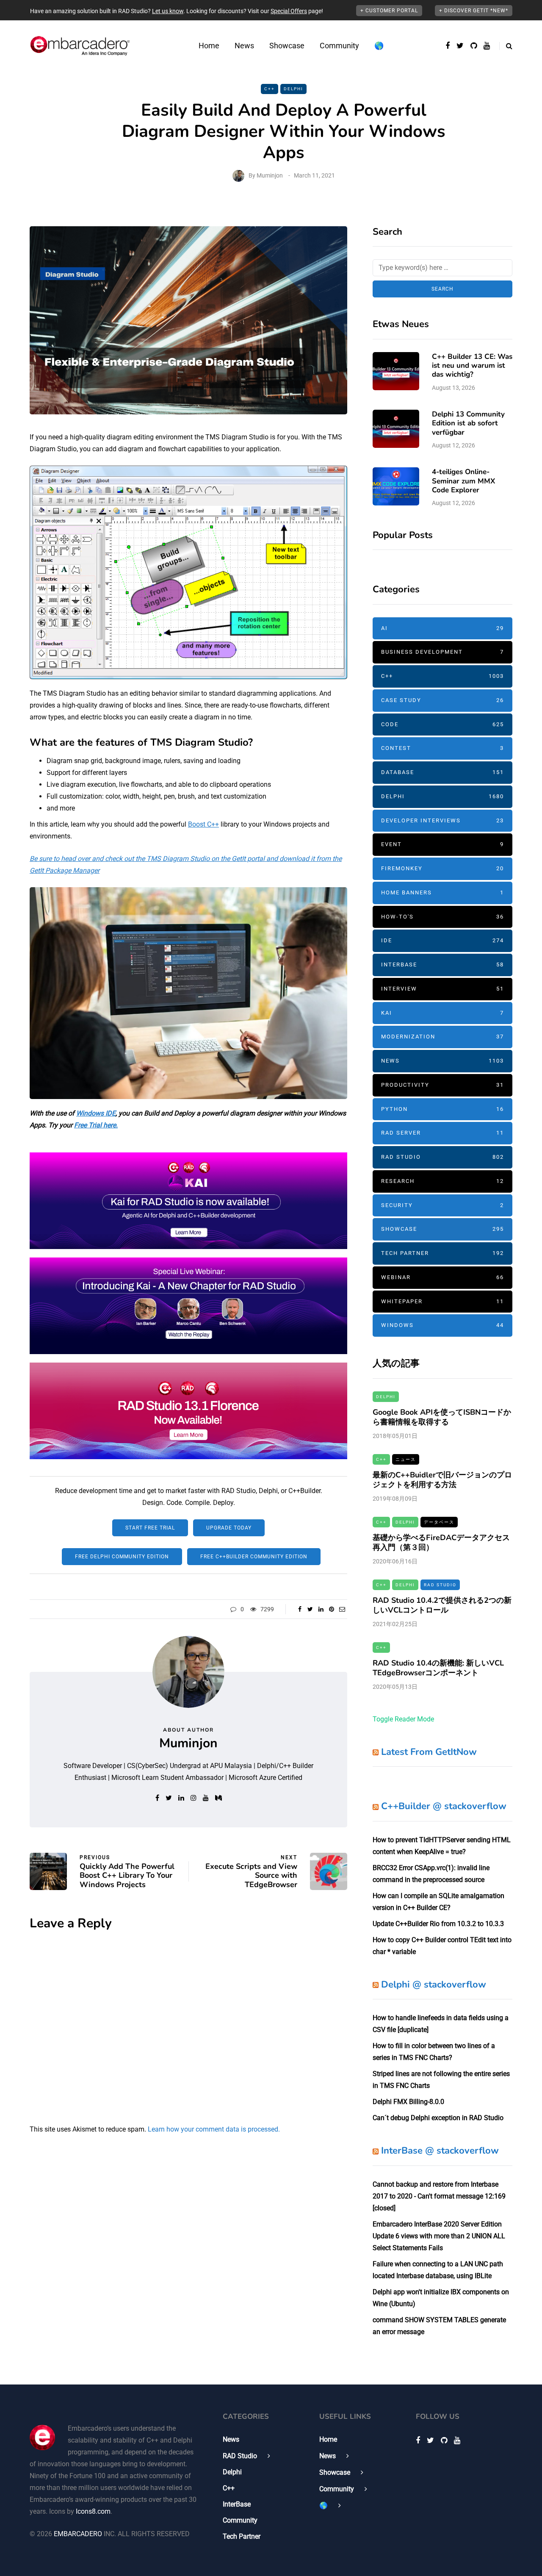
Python (442, 1109)
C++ (270, 89)
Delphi (293, 89)
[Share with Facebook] (300, 1609)
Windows (442, 1325)
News (244, 46)
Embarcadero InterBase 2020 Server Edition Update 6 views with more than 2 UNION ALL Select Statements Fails (439, 2236)
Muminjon (270, 175)
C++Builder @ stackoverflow (444, 1806)
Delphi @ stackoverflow (434, 1985)
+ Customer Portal (389, 11)
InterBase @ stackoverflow (440, 2151)
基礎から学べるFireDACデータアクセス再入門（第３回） (441, 1542)
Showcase (287, 46)
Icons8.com (93, 2511)
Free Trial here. (96, 1125)
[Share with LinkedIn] (321, 1609)
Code (442, 724)
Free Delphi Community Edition (122, 1557)
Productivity (442, 1085)
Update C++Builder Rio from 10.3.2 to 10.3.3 (438, 1924)
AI (442, 628)
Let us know (168, 11)
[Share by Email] (342, 1609)
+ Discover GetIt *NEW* (474, 11)
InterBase (442, 965)
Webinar (442, 1277)
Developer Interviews (442, 820)
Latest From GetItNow (429, 1752)
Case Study (442, 700)
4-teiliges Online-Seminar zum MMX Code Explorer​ (463, 481)
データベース (439, 1522)
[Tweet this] (310, 1609)
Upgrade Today (229, 1528)
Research (442, 1181)
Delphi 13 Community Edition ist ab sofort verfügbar (468, 423)
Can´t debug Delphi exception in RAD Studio (438, 2118)
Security (442, 1205)
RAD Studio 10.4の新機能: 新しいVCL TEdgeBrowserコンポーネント (438, 1668)
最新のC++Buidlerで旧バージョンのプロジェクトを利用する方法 (442, 1480)
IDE (442, 940)
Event (442, 844)
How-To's (442, 917)
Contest (442, 748)
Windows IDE (96, 1113)
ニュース (406, 1459)
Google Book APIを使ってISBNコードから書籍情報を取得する (442, 1417)
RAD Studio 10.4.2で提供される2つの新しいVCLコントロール (442, 1605)
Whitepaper (442, 1301)
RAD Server (442, 1133)
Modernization (442, 1037)
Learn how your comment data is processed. (214, 2129)
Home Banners (442, 892)
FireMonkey (442, 868)
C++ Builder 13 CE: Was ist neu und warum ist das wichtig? (472, 366)
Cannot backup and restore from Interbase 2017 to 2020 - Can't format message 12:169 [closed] (439, 2196)
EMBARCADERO (78, 2534)
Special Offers (289, 11)
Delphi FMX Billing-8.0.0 (408, 2102)
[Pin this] (331, 1609)
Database (442, 772)
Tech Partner (442, 1253)
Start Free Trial (150, 1528)
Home (209, 46)
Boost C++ (203, 824)
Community (339, 46)
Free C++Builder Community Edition (254, 1557)
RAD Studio (442, 1157)
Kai (442, 1013)
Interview (442, 989)
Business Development (442, 652)
